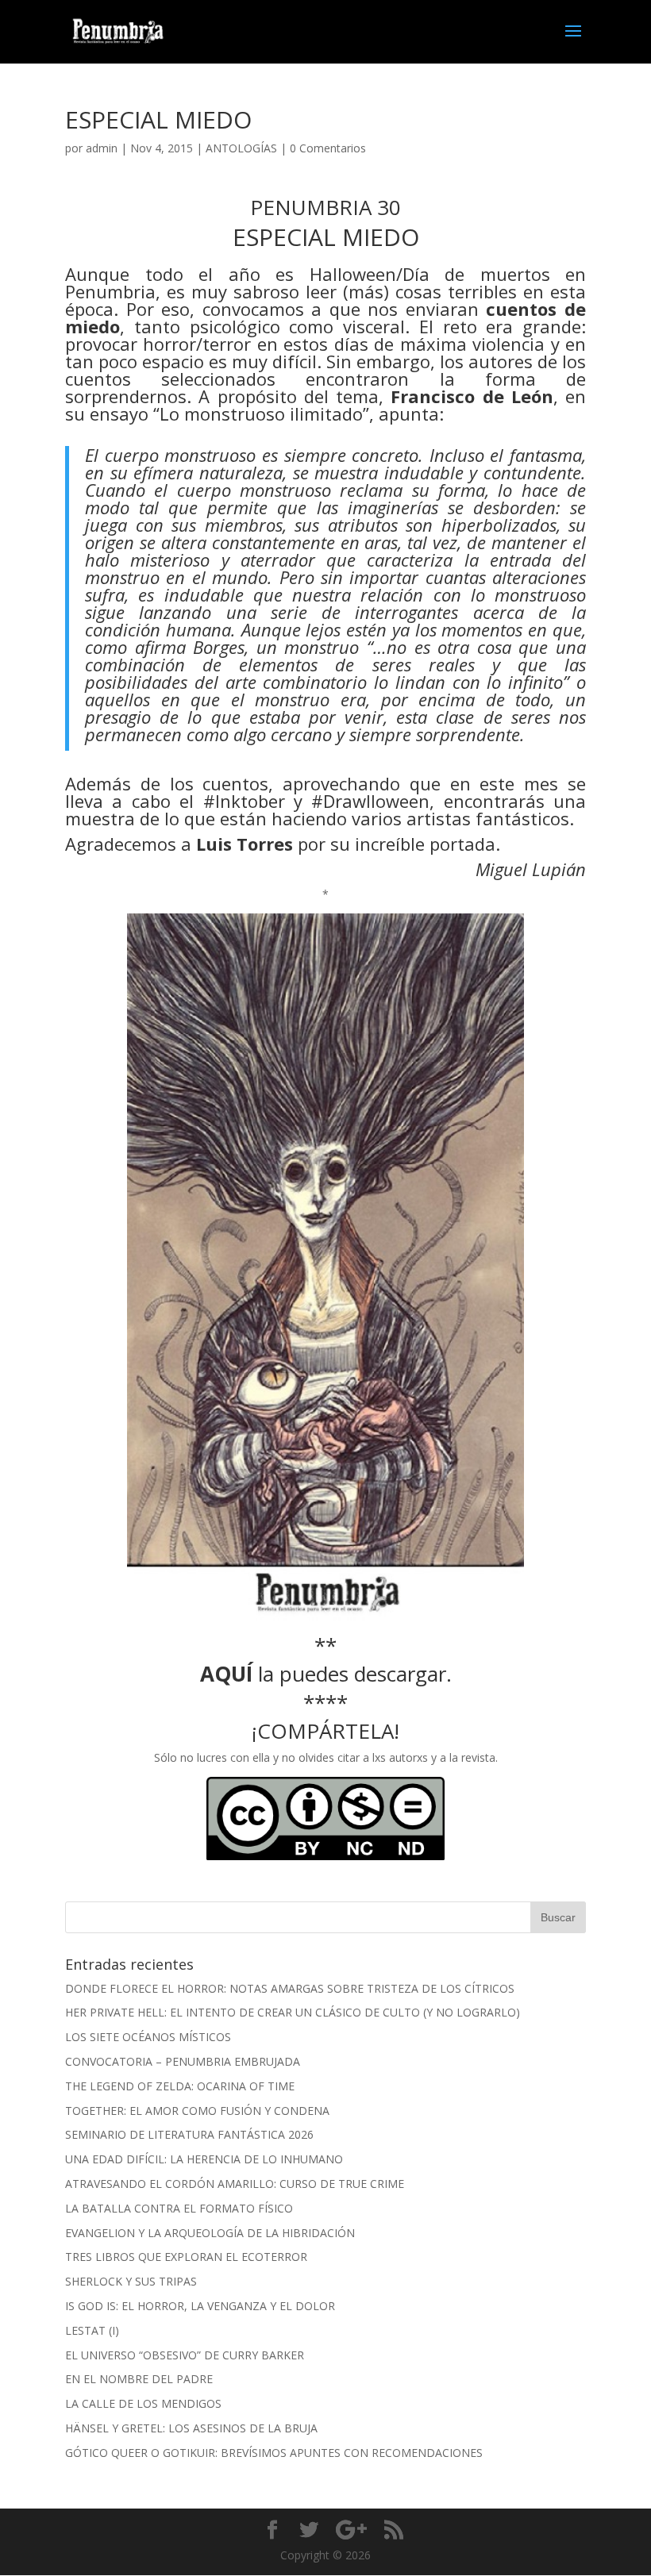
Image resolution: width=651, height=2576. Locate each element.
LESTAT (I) (92, 2330)
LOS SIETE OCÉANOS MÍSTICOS (148, 2037)
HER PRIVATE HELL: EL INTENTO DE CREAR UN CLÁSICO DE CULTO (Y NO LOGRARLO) (293, 2012)
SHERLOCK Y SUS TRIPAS (131, 2281)
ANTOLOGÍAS (241, 148)
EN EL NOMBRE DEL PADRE (139, 2379)
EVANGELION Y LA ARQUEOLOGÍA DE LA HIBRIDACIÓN (210, 2233)
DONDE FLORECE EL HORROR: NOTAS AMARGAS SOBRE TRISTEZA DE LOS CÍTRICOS (290, 1988)
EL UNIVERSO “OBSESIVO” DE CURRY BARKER (185, 2355)
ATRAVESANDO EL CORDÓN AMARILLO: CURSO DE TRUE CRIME (235, 2184)
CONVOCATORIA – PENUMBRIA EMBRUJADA (183, 2061)
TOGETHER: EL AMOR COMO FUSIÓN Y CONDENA (197, 2111)
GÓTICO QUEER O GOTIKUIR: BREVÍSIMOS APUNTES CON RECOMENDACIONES (274, 2453)
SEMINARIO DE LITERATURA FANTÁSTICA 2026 (189, 2134)
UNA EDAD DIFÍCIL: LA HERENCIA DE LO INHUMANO (204, 2159)
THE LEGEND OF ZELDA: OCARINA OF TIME (180, 2086)
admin (102, 148)
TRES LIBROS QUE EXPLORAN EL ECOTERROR (186, 2257)
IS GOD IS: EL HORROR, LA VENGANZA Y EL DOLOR (200, 2306)
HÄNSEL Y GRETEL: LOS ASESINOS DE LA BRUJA (191, 2428)
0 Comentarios (328, 148)
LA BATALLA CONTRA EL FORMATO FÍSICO (179, 2208)
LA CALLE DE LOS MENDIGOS (143, 2403)
